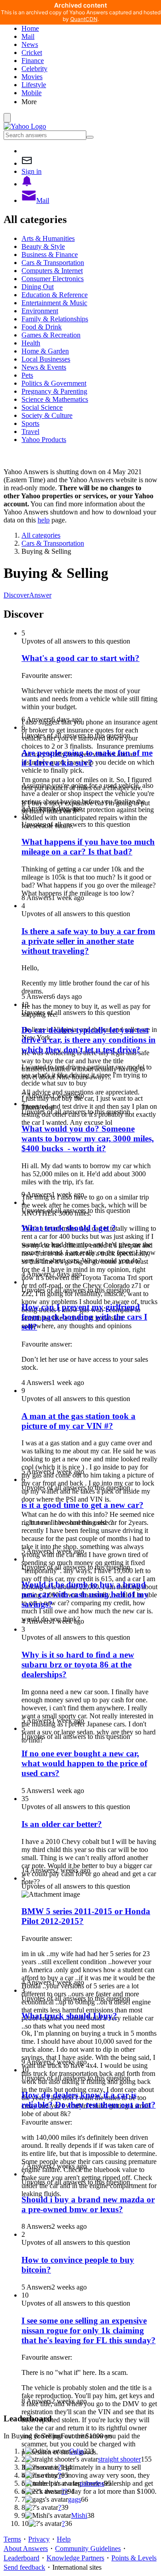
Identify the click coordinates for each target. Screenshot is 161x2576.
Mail (28, 36)
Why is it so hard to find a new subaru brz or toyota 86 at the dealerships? (78, 1665)
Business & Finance (50, 255)
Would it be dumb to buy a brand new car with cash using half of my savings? (85, 1594)
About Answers (26, 2549)
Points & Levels (134, 2558)
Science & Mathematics (55, 399)
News (30, 44)
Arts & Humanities (48, 238)
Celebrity (34, 69)
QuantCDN (84, 19)
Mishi (79, 2515)
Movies (32, 77)
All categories (41, 535)
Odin (76, 2451)
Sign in (32, 171)
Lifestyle (34, 85)
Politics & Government (54, 383)
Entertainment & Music (54, 303)
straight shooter (119, 2459)
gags (74, 2499)
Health (31, 343)
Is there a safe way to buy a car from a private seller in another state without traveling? (88, 941)
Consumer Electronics (53, 279)
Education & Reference (55, 295)
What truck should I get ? (69, 1228)
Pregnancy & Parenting (54, 391)
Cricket (32, 53)
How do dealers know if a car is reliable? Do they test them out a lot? (89, 2100)
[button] (89, 101)
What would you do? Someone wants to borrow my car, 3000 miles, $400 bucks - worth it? (88, 1139)
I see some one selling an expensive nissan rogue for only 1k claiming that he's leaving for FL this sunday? (89, 2330)
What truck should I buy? (69, 2016)
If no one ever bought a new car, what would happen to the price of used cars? (84, 1763)
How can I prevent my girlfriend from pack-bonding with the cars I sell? (84, 1317)
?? (64, 2491)
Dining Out (38, 287)
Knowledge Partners (75, 2558)
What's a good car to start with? (80, 658)
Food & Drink (42, 327)
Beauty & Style (43, 246)
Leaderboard (21, 2558)
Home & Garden (45, 351)
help (44, 520)
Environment (40, 311)
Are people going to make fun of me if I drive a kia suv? (87, 758)
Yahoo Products (44, 440)
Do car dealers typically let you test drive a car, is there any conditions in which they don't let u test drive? (89, 1040)
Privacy (39, 2539)
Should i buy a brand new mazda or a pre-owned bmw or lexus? (88, 2204)
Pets (27, 375)
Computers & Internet (52, 271)
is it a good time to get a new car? (83, 1505)
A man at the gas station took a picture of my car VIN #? (78, 1421)
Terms (12, 2539)
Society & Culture (47, 415)
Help (64, 2539)
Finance (33, 61)
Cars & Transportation (53, 263)
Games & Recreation (51, 335)
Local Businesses (46, 359)
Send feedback (24, 2567)
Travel (30, 431)
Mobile (32, 93)
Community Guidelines (88, 2549)
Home (30, 28)
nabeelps (92, 2483)
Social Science (42, 407)
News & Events (44, 367)
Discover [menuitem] (16, 595)
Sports (30, 423)
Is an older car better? (62, 1824)
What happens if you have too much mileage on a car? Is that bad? (88, 847)
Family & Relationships (55, 319)
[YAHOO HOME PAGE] (25, 126)
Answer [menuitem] (40, 595)
